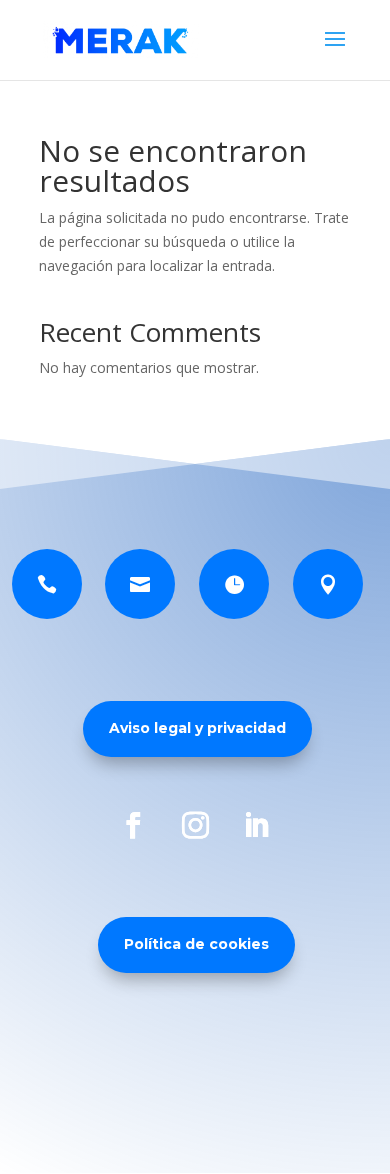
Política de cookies (196, 944)
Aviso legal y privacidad (197, 728)
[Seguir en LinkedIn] (256, 825)
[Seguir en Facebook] (134, 825)
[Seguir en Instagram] (195, 825)
